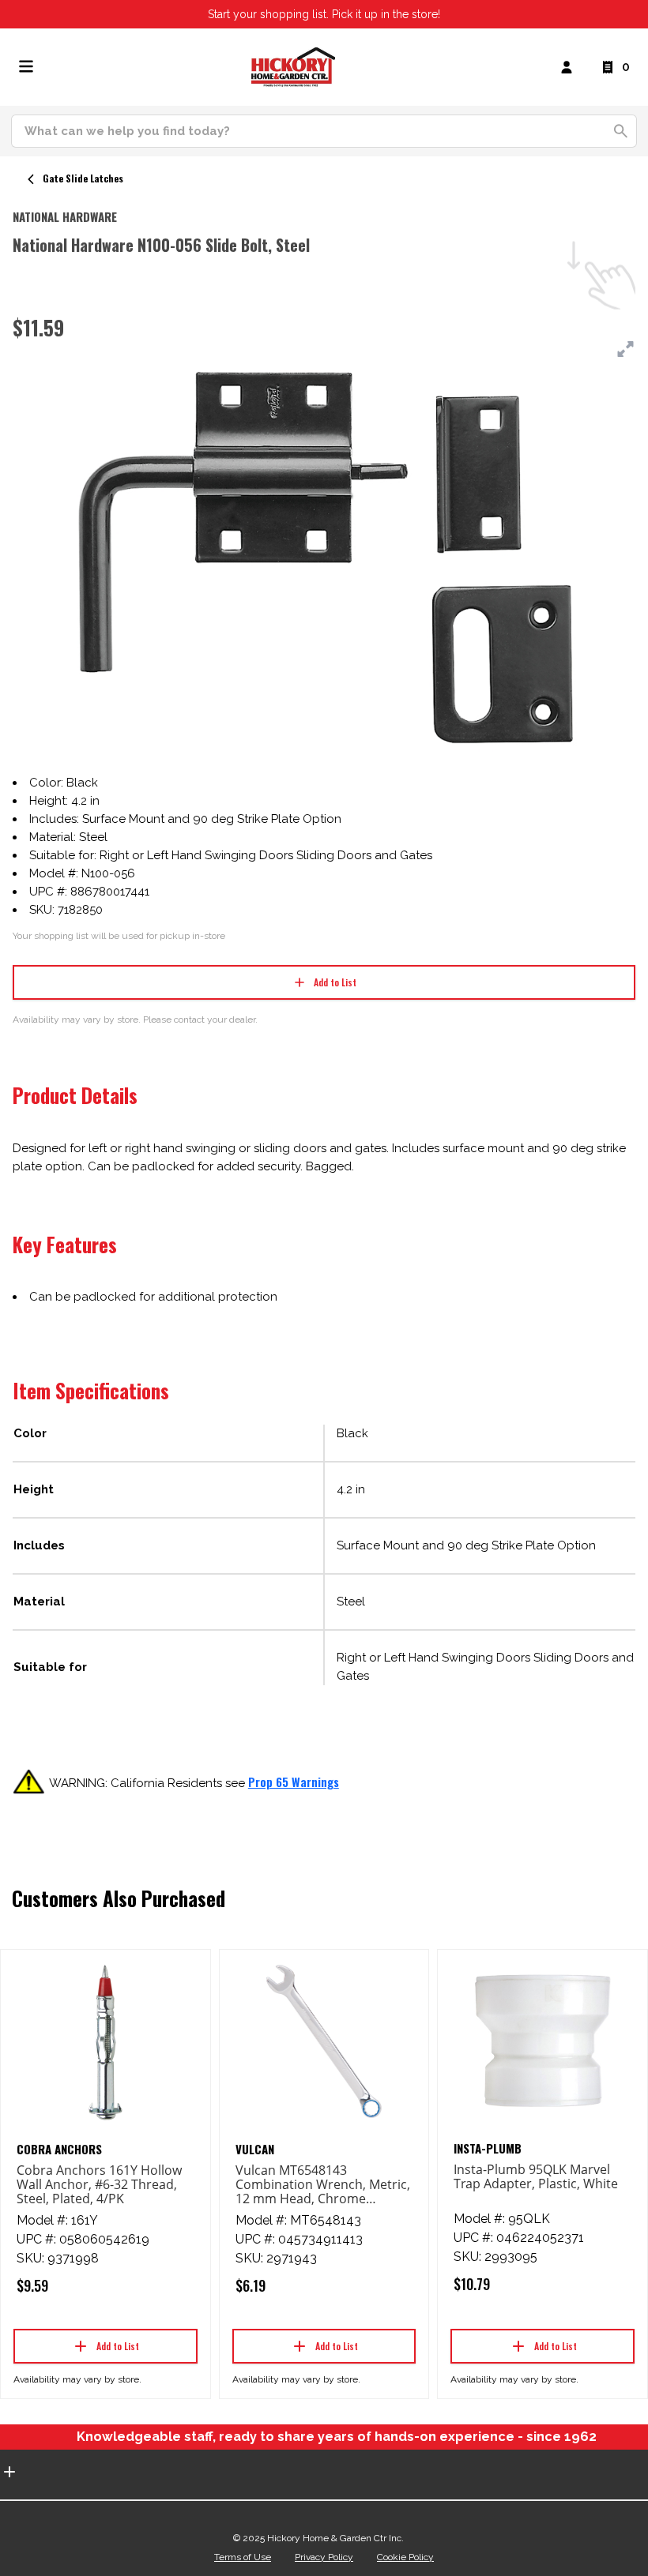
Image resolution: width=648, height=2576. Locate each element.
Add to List (335, 982)
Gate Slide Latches (83, 178)
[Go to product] (105, 2041)
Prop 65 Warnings (294, 1782)
